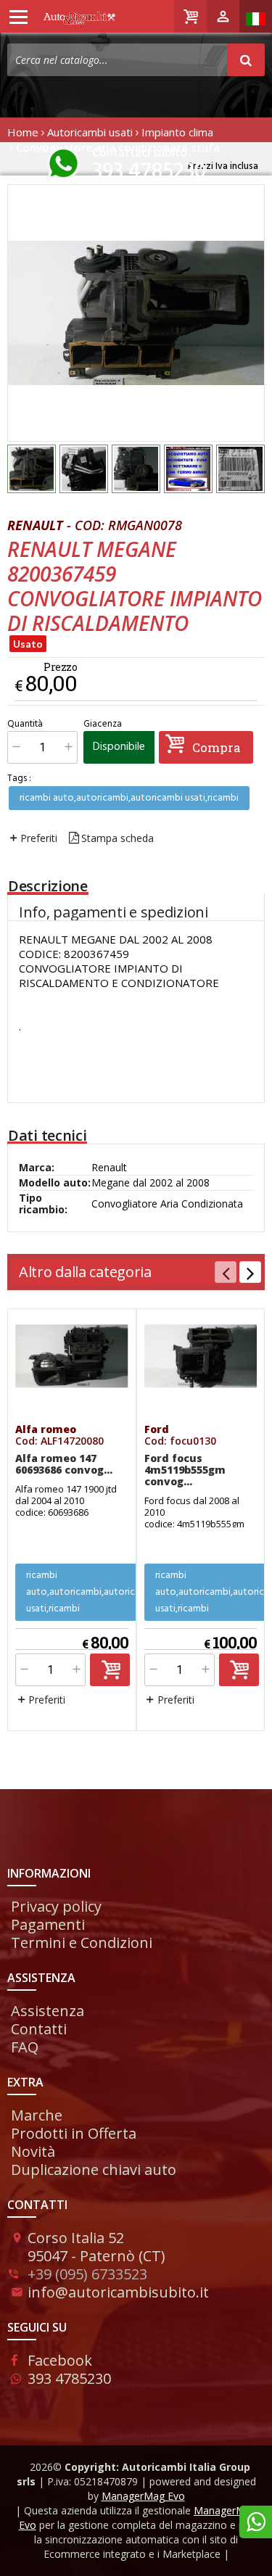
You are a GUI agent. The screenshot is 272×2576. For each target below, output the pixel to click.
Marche (37, 2115)
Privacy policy (56, 1906)
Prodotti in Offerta (74, 2133)
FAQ (25, 2047)
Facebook (60, 2360)
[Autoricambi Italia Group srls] (63, 17)
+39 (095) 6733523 (87, 2274)
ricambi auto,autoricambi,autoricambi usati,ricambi (129, 798)
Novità (33, 2151)
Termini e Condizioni (82, 1943)
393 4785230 (149, 172)
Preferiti (39, 838)
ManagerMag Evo (143, 2496)
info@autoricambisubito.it (118, 2292)
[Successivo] (250, 1272)
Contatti (39, 2029)
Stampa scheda (118, 838)
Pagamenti (48, 1924)
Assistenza (48, 2011)
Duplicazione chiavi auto (94, 2170)
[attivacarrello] (110, 1670)
